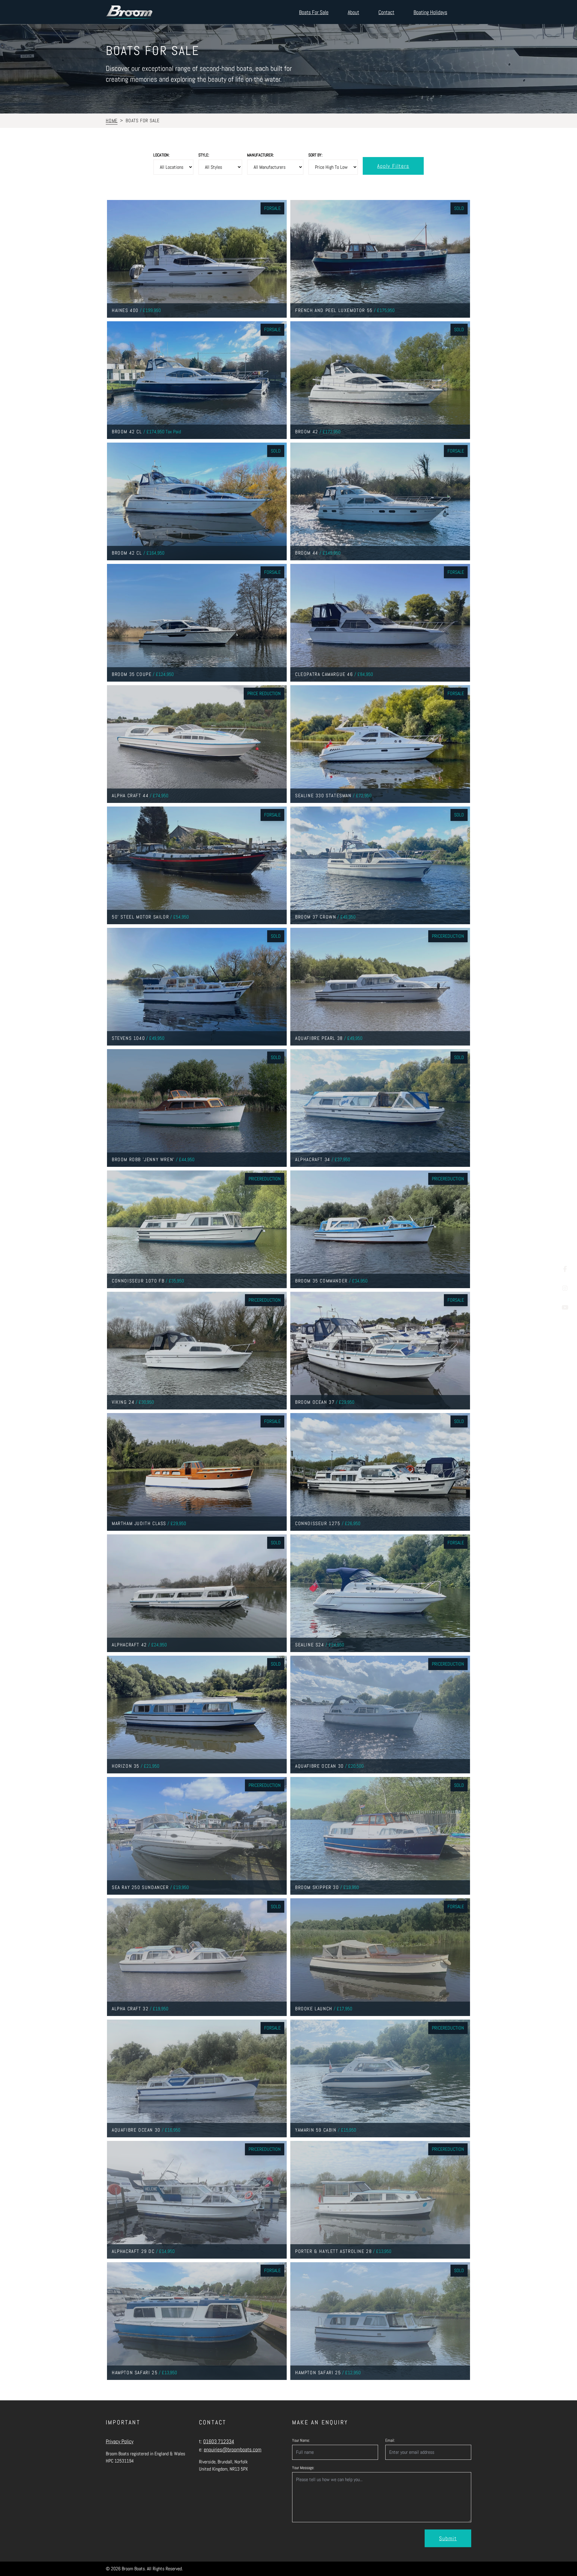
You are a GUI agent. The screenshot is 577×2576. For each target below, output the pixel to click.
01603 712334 (219, 2441)
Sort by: (315, 155)
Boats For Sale (314, 12)
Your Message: (303, 2468)
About (353, 12)
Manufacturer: (260, 155)
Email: (390, 2440)
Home (112, 121)
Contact (386, 12)
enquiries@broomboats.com (233, 2449)
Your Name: (301, 2440)
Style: (204, 155)
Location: (161, 155)
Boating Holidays (430, 12)
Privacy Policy (120, 2441)
